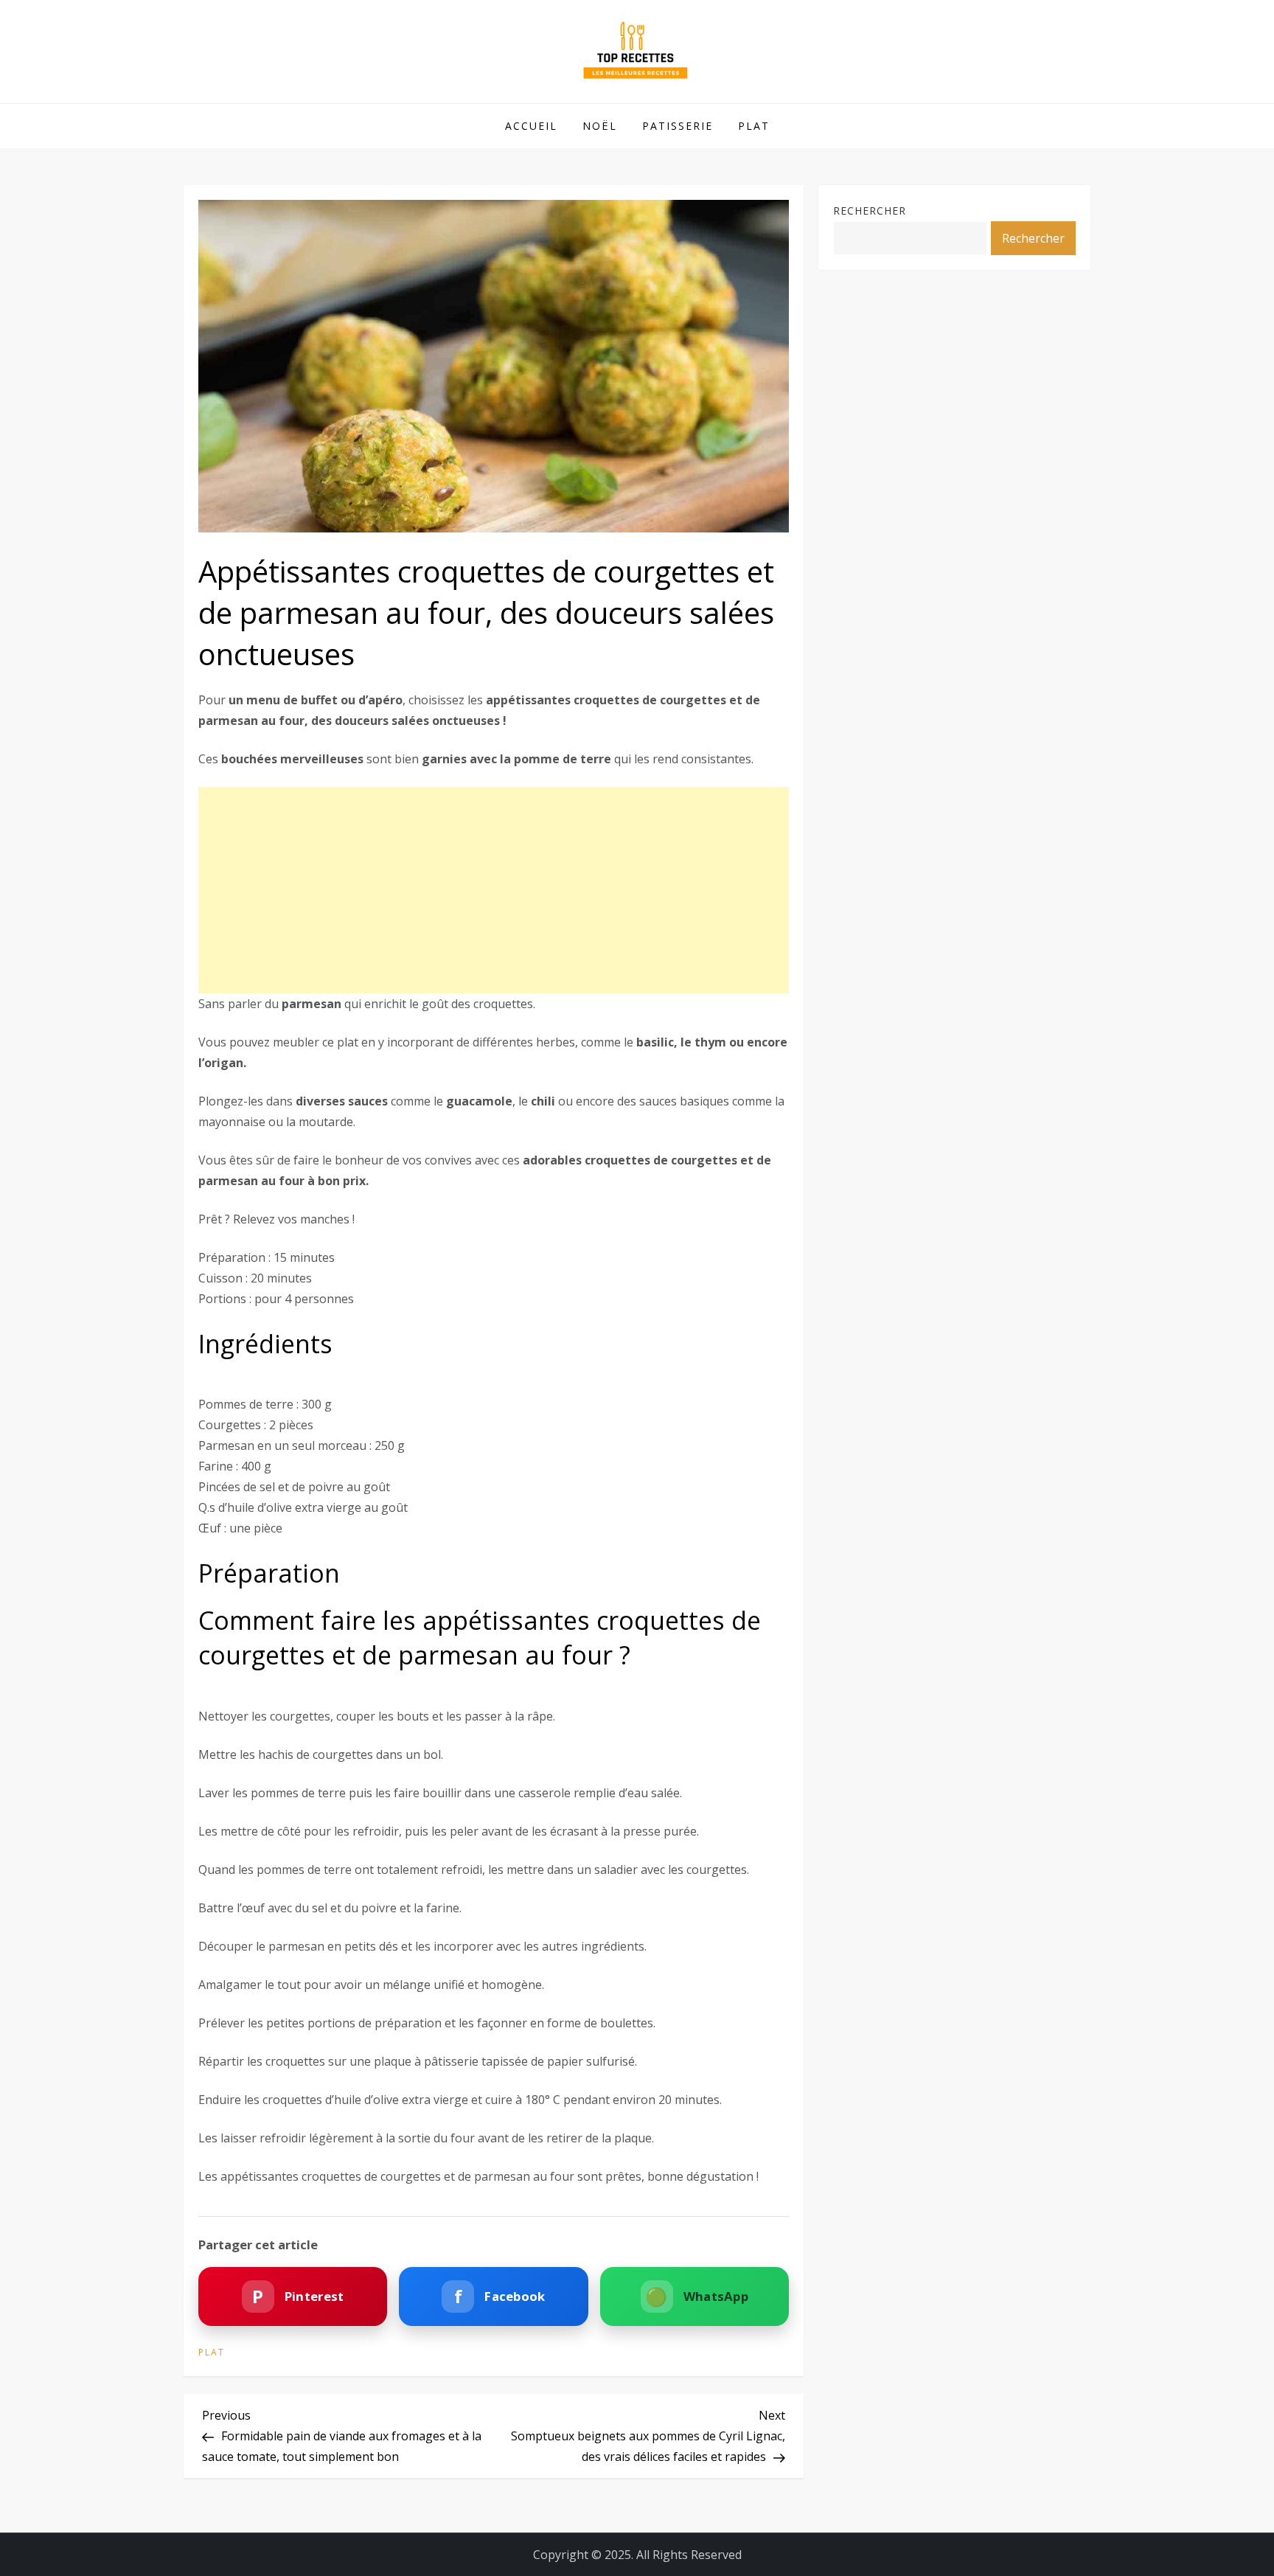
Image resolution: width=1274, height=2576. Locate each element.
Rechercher (870, 211)
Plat (754, 126)
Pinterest (298, 2296)
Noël (600, 126)
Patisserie (678, 126)
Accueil (531, 126)
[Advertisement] (494, 890)
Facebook (500, 2296)
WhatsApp (697, 2296)
